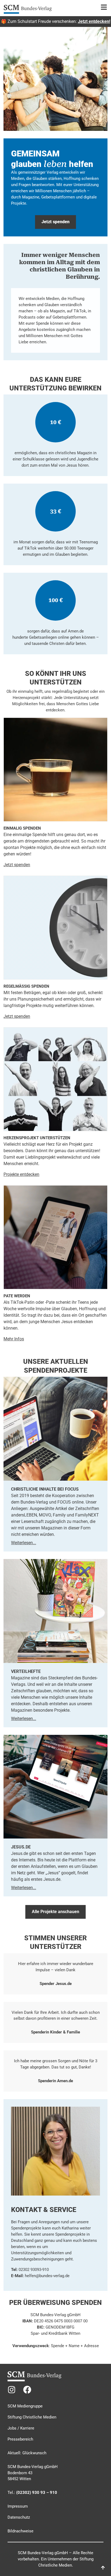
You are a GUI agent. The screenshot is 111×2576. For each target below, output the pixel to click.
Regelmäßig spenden (26, 986)
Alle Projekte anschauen (55, 1912)
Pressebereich (20, 2439)
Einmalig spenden (22, 828)
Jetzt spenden (17, 1016)
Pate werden (17, 1296)
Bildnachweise (20, 2531)
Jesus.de (21, 1847)
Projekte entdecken (21, 1174)
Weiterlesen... (24, 1543)
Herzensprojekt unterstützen (37, 1138)
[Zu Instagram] (12, 2390)
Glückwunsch (34, 2453)
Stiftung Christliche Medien (32, 2417)
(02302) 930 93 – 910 (37, 2493)
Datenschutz (19, 2517)
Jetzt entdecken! (94, 21)
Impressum (18, 2506)
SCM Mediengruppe (25, 2406)
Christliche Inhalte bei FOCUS (45, 1489)
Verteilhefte (26, 1671)
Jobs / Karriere (21, 2428)
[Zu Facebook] (27, 2390)
